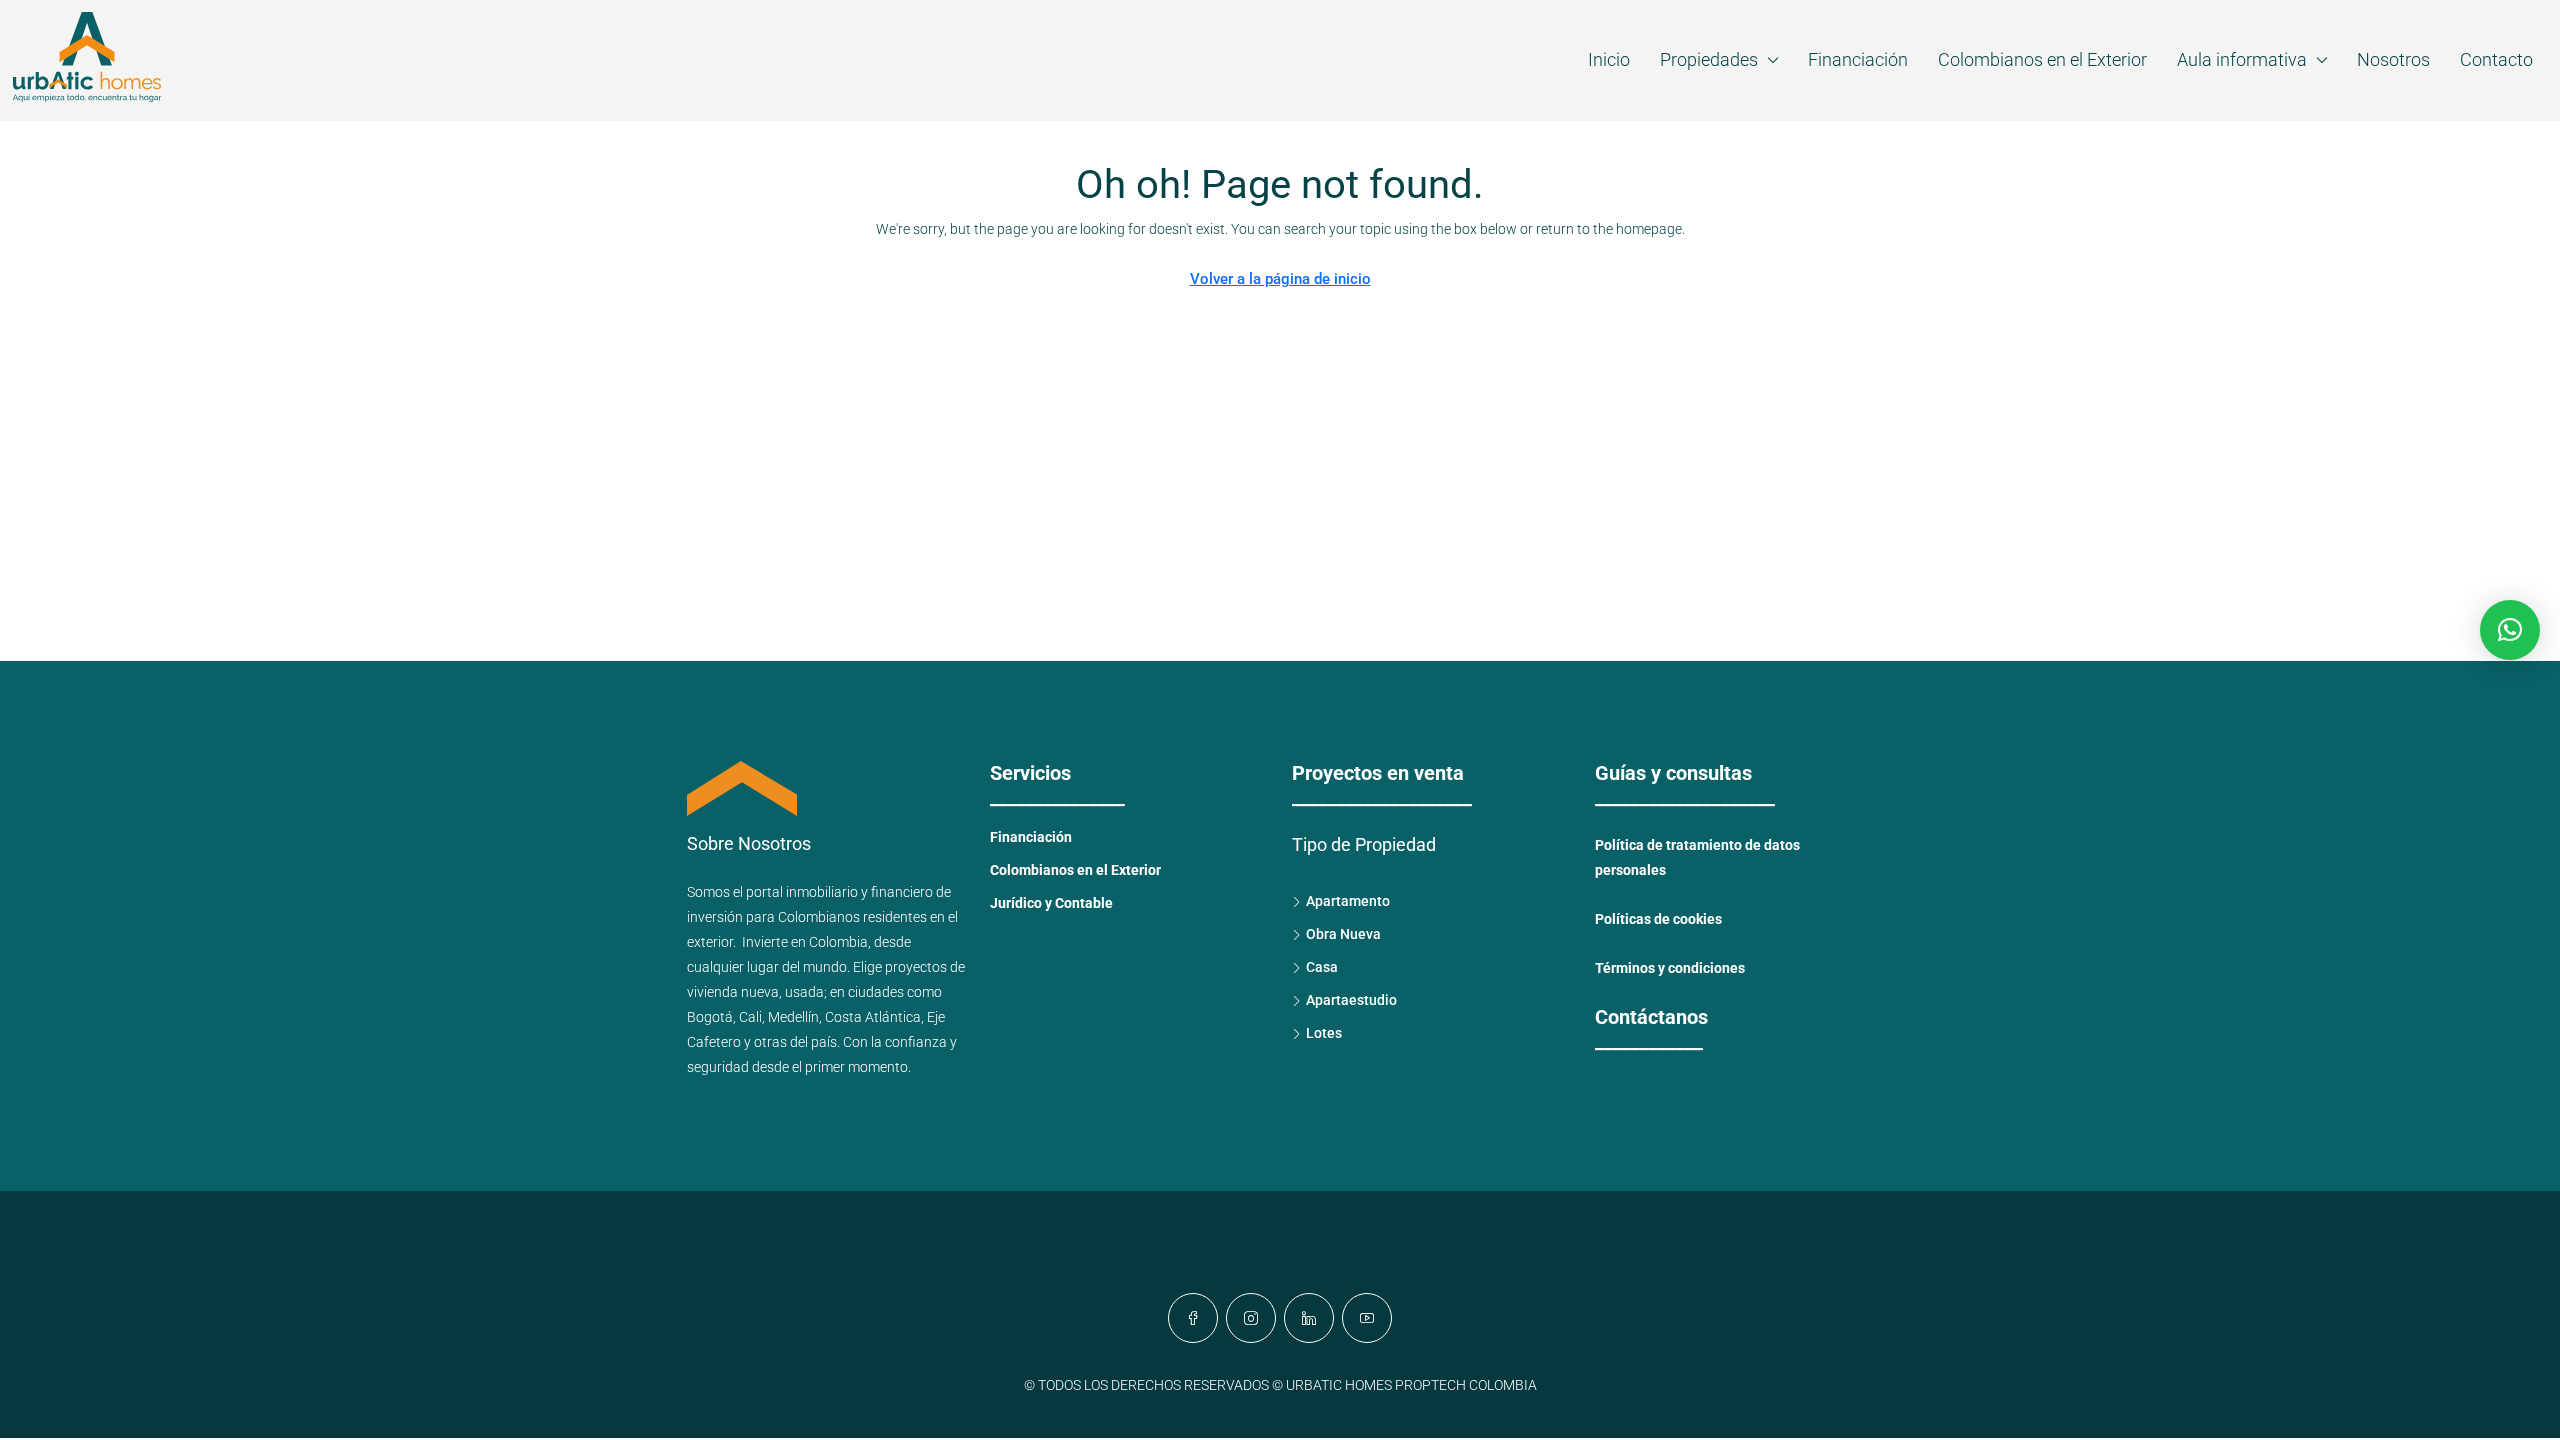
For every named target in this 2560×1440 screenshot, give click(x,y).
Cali (750, 1017)
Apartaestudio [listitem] (1351, 1000)
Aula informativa (2242, 59)
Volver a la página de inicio (1280, 279)
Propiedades (1709, 59)
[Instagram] (1251, 1318)
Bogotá (710, 1017)
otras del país (795, 1042)
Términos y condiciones (1670, 968)
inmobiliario (822, 892)
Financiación (1858, 59)
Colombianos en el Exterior (2042, 59)
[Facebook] (1193, 1318)
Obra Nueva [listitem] (1343, 934)
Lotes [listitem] (1324, 1033)
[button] (2510, 630)
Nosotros (2393, 59)
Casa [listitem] (1322, 967)
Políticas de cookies (1658, 919)
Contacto (2496, 59)
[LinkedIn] (1309, 1318)
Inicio (1609, 59)
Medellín (793, 1017)
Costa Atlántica (873, 1017)
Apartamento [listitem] (1348, 901)
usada (804, 992)
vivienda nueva (733, 992)
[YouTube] (1367, 1318)
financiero (902, 892)
